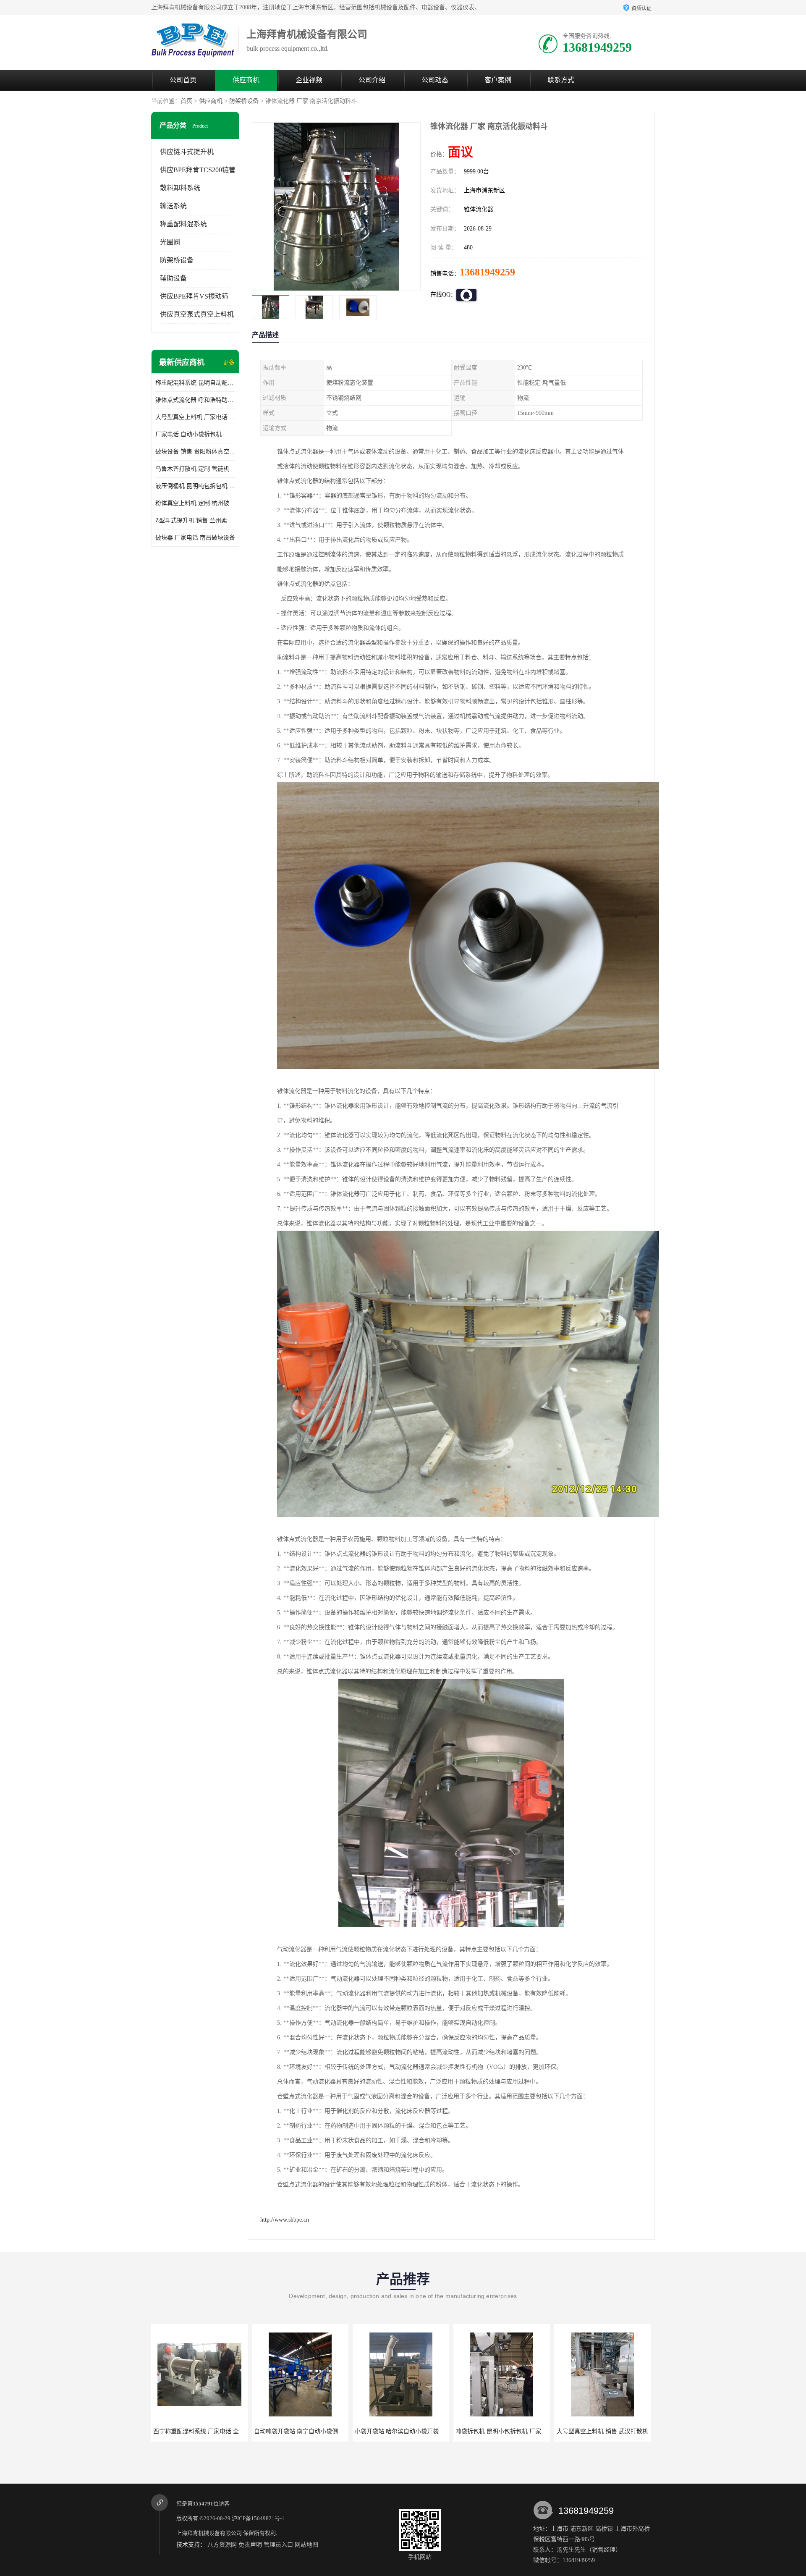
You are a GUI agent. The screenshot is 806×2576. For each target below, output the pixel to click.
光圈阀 (170, 242)
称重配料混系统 (183, 224)
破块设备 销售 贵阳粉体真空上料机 (195, 452)
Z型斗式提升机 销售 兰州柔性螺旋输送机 (195, 520)
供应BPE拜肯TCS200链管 (198, 170)
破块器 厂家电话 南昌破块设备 (195, 538)
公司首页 (183, 80)
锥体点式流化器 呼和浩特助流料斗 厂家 (195, 400)
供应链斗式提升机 (187, 152)
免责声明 (250, 2545)
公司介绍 (372, 80)
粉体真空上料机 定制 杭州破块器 (195, 503)
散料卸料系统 (180, 188)
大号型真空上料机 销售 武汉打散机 (401, 2431)
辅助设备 (173, 278)
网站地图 (306, 2545)
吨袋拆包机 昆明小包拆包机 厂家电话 (303, 2431)
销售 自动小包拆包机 (602, 2431)
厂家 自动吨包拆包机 (502, 2431)
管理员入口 (278, 2545)
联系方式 (561, 80)
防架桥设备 (244, 101)
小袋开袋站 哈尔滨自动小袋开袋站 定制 (205, 2431)
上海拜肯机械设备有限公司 (209, 2533)
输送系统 (173, 206)
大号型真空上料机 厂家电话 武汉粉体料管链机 (195, 417)
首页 (186, 101)
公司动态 (435, 80)
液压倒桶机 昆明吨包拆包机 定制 (195, 486)
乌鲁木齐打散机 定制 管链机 (192, 469)
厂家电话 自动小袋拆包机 (188, 434)
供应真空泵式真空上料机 (197, 314)
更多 (229, 363)
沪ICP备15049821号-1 (258, 2518)
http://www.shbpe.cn (285, 2220)
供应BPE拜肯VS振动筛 (194, 296)
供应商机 (246, 80)
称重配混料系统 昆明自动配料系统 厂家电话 (195, 383)
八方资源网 (222, 2545)
